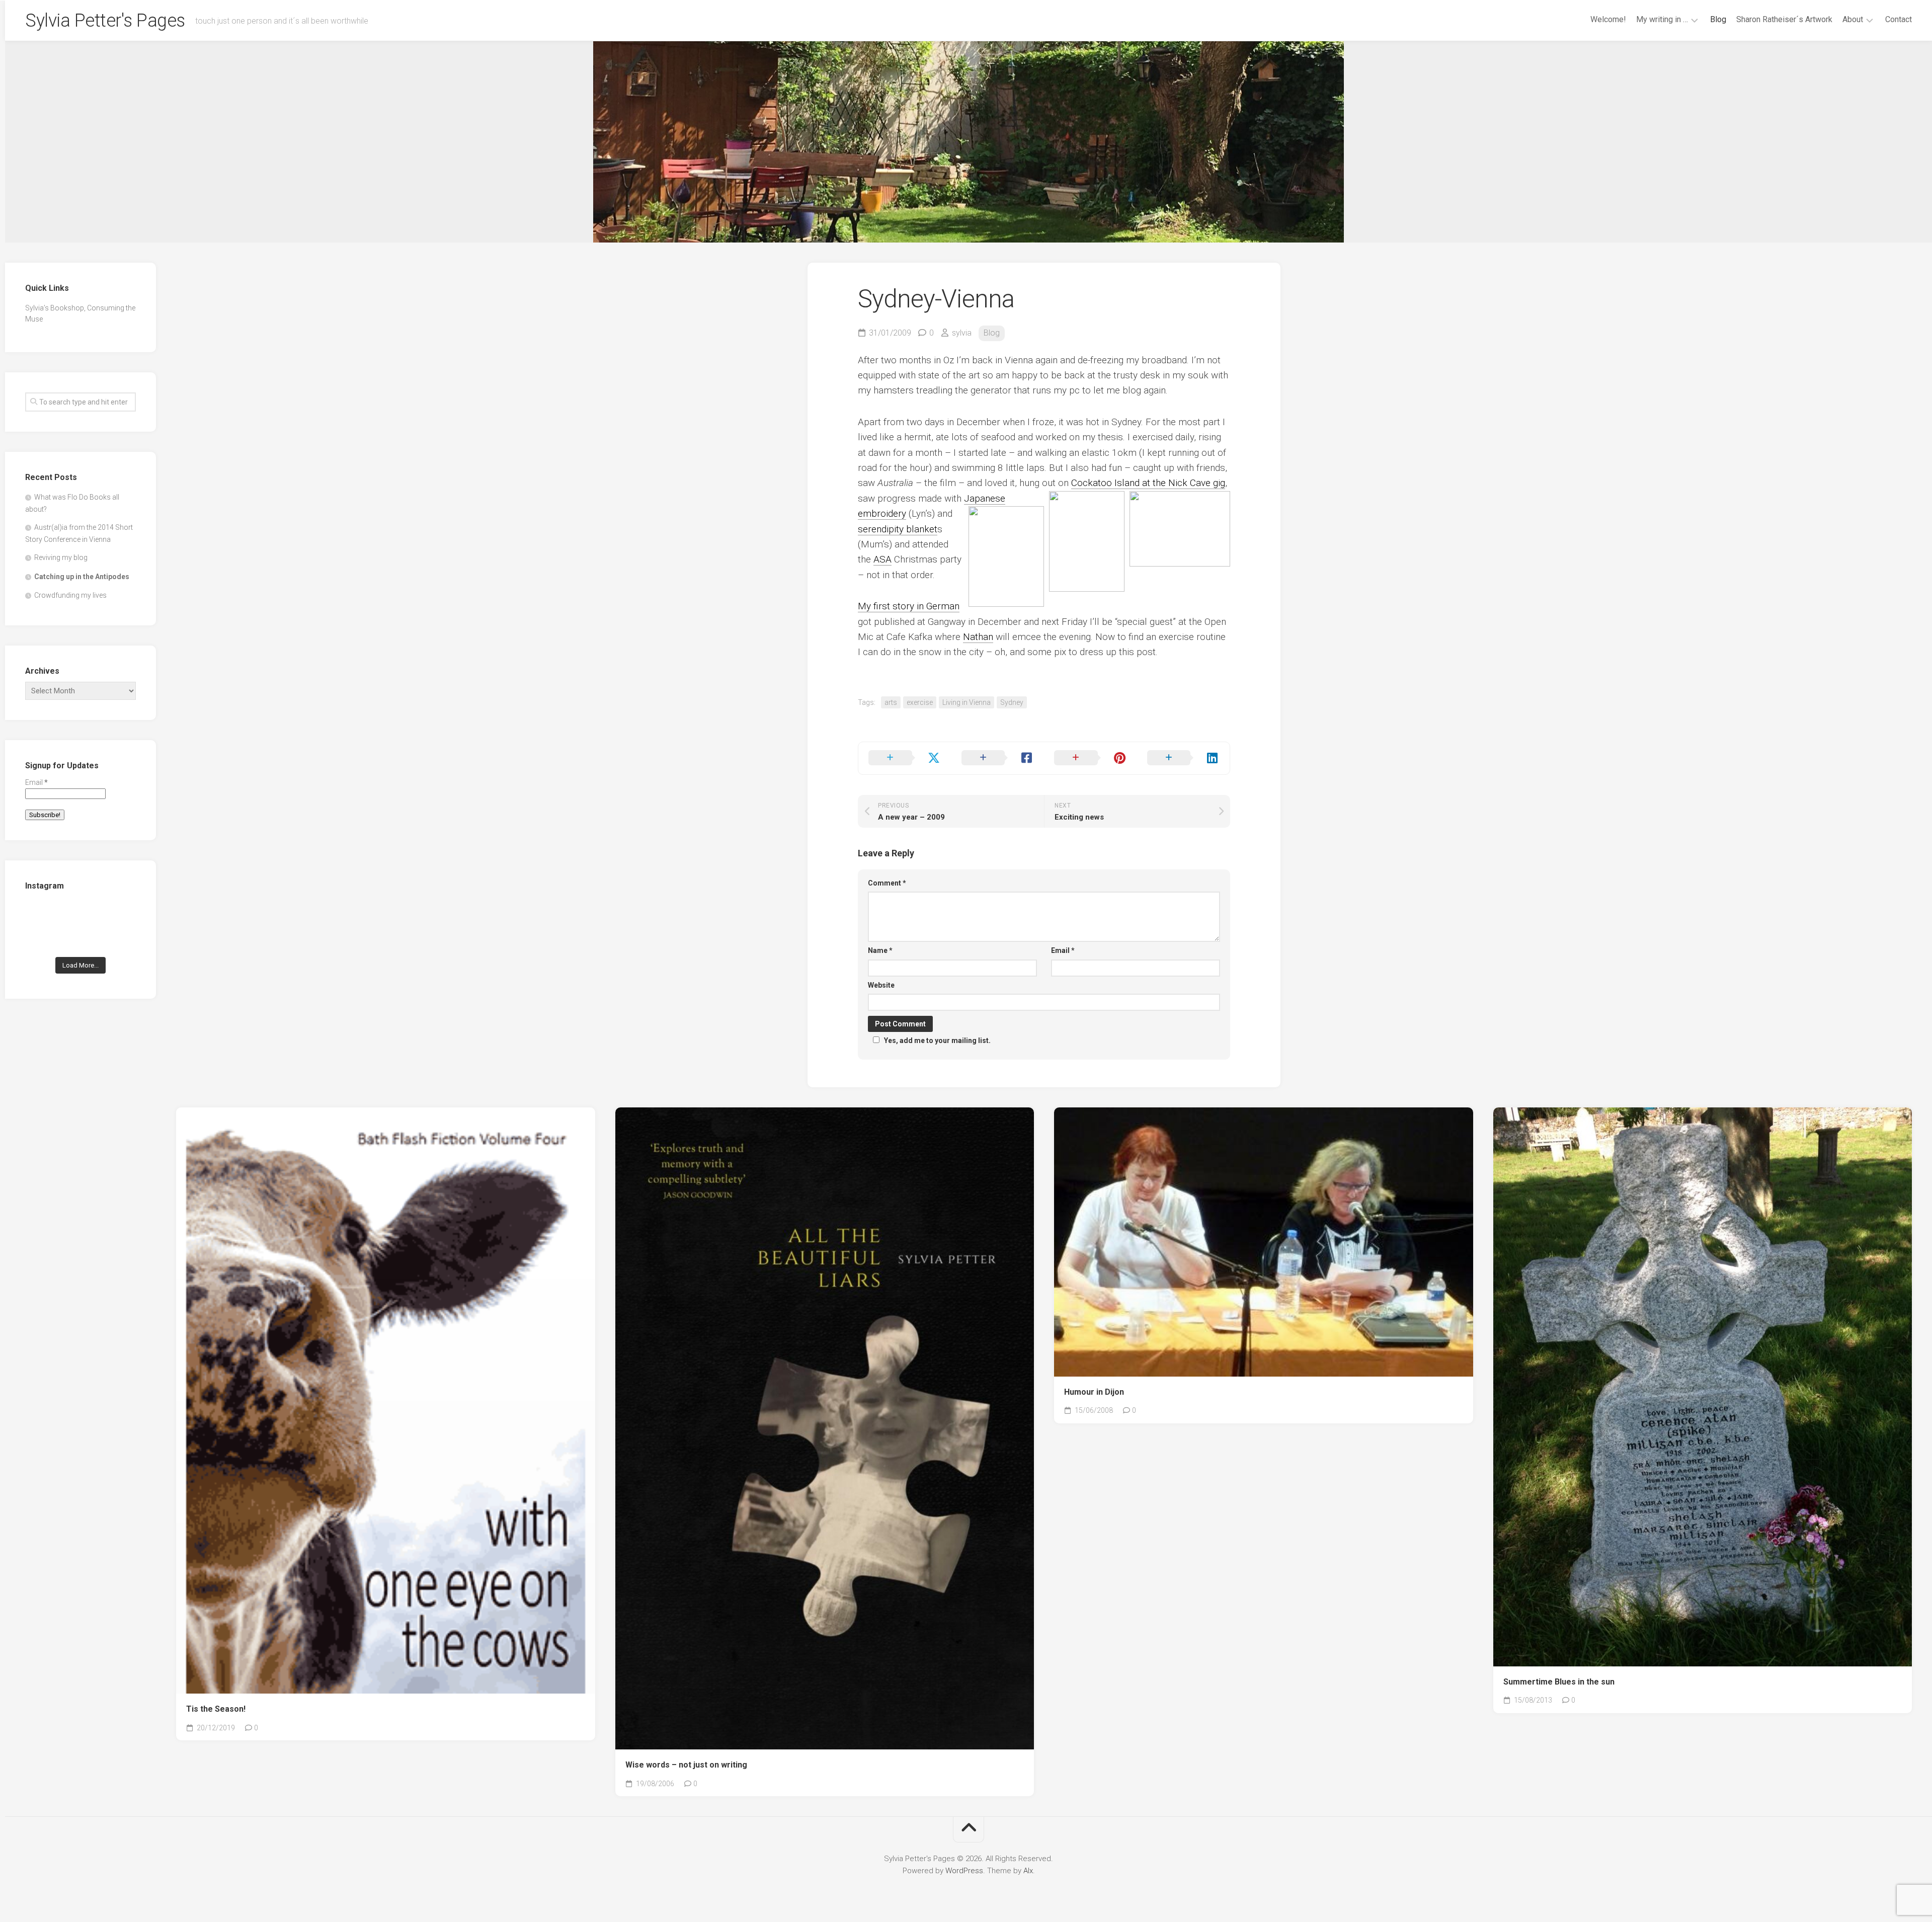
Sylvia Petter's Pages (105, 21)
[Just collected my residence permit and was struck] (42, 915)
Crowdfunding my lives (70, 595)
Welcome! (1608, 19)
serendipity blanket (898, 529)
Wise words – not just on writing (686, 1765)
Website (881, 985)
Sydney (1012, 702)
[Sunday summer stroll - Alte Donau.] (42, 939)
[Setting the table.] (119, 939)
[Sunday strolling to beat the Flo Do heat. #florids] (81, 915)
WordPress (964, 1871)
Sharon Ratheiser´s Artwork (1784, 19)
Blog (1718, 19)
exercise (920, 702)
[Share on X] (905, 758)
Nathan (978, 637)
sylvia (962, 333)
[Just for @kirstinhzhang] (81, 939)
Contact (1899, 19)
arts (891, 702)
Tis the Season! (216, 1709)
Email (1063, 950)
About (1853, 19)
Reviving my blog (61, 557)
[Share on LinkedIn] (1184, 758)
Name (880, 950)
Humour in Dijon (1094, 1392)
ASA (882, 559)
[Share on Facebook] (998, 758)
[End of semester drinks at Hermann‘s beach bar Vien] (119, 915)
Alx (1028, 1871)
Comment (887, 883)
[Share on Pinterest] (1091, 758)
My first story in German (909, 606)
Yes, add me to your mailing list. (937, 1040)
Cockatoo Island (1105, 483)
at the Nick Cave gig (1182, 483)
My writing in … (1662, 19)
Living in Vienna (967, 702)
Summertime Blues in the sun (1559, 1682)
